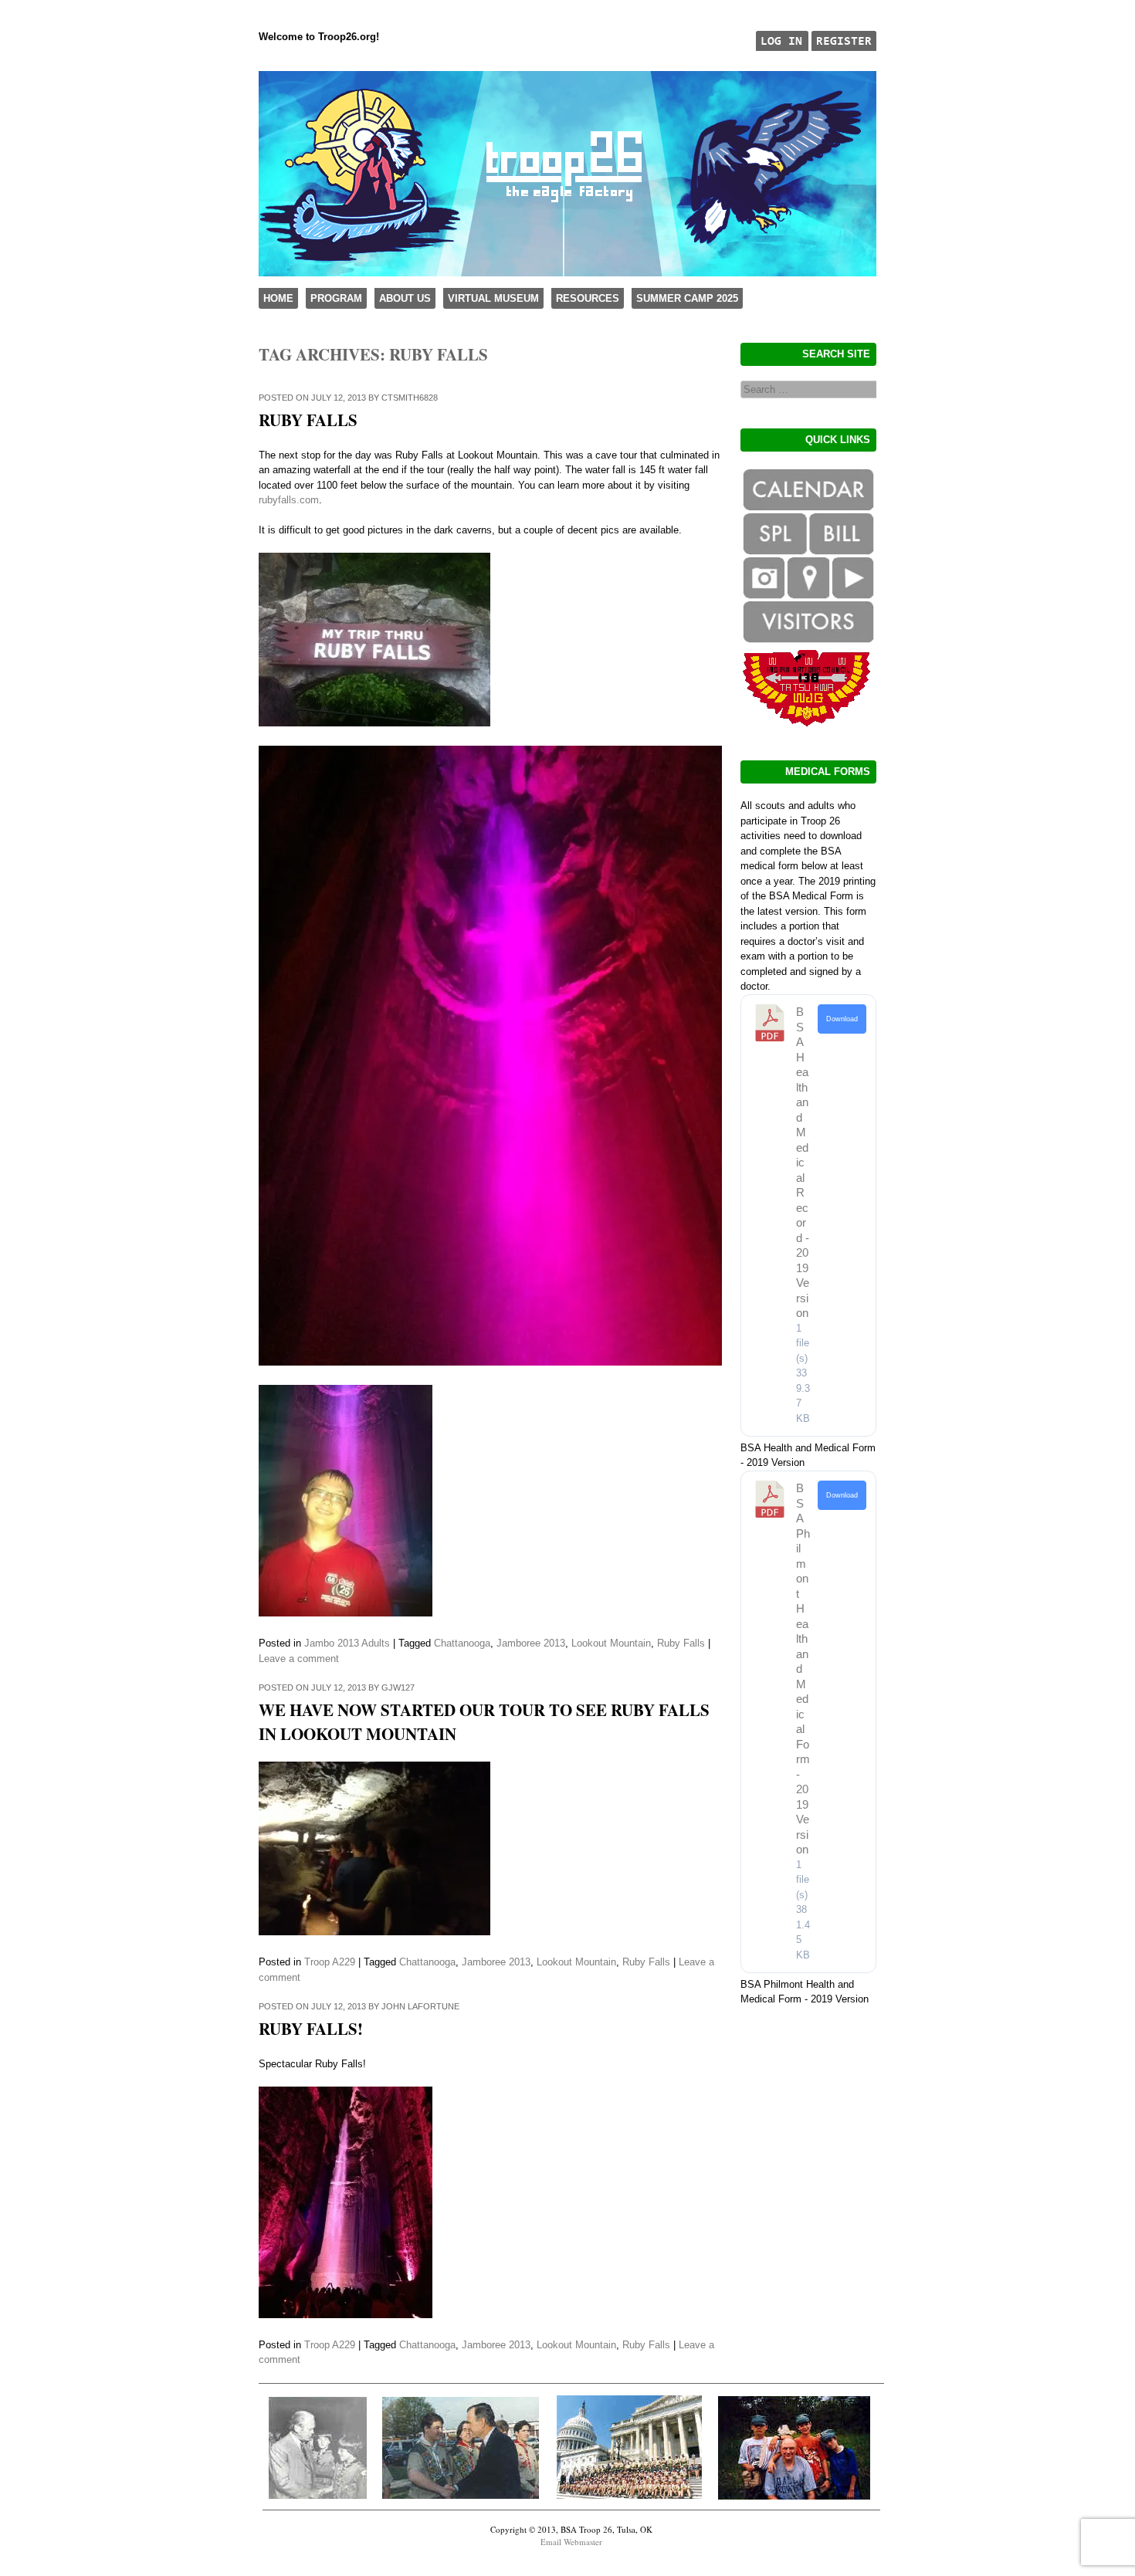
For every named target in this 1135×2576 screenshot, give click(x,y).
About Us (405, 298)
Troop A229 (330, 1962)
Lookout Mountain (611, 1643)
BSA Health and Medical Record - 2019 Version (803, 1162)
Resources (588, 298)
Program (336, 298)
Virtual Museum (493, 298)
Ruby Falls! (311, 2029)
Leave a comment (299, 1659)
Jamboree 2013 (531, 1643)
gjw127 (398, 1687)
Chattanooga (462, 1643)
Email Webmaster (571, 2542)
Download (842, 1019)
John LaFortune (420, 2006)
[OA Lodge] (807, 723)
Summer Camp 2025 (687, 298)
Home (278, 298)
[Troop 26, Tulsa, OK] (567, 273)
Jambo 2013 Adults (347, 1643)
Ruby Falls (308, 420)
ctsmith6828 (410, 398)
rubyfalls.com (289, 500)
